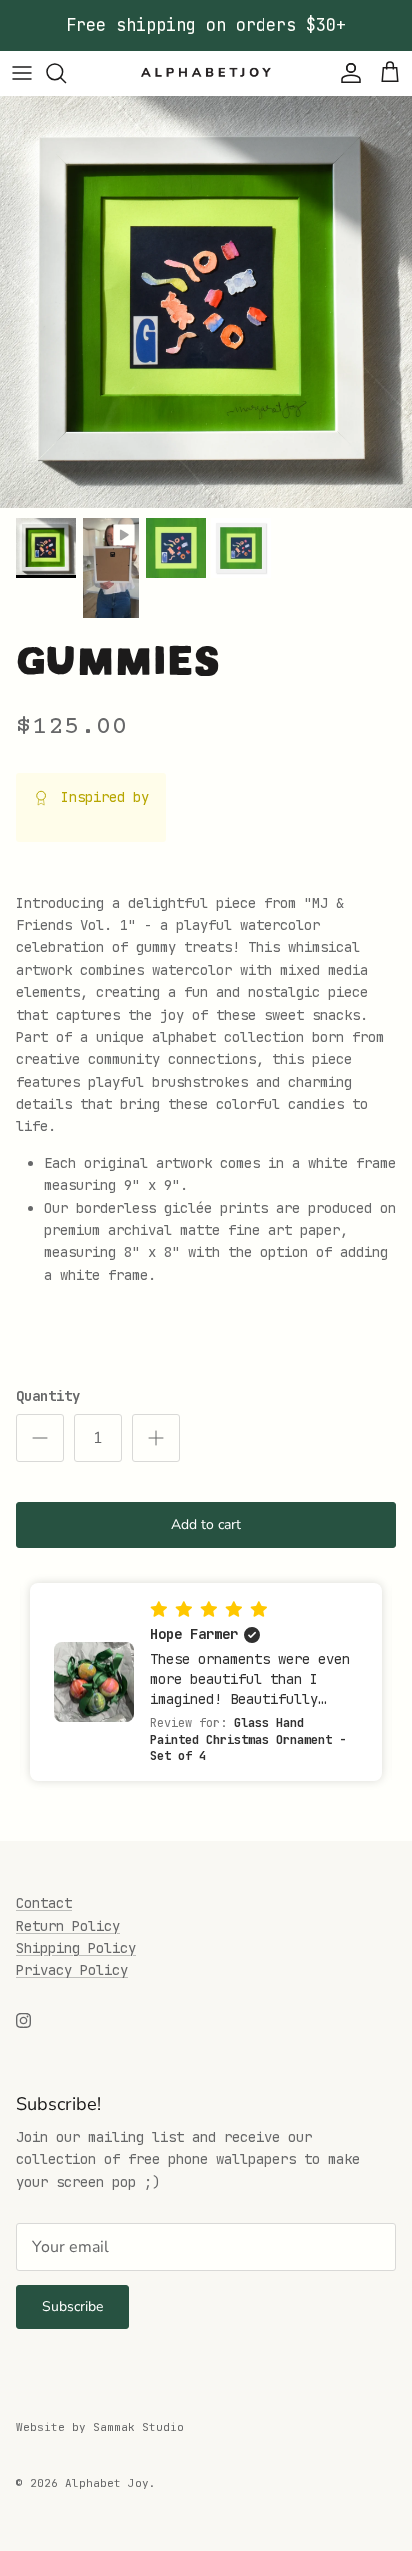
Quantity (48, 1396)
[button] (206, 1682)
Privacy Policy (72, 1970)
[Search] (66, 73)
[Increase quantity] (156, 1438)
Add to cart (206, 1524)
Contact (44, 1903)
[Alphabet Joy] (206, 73)
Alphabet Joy (107, 2483)
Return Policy (68, 1926)
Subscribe (72, 2306)
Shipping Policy (76, 1948)
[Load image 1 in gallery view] (206, 302)
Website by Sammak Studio (100, 2427)
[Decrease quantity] (40, 1438)
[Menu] (22, 73)
